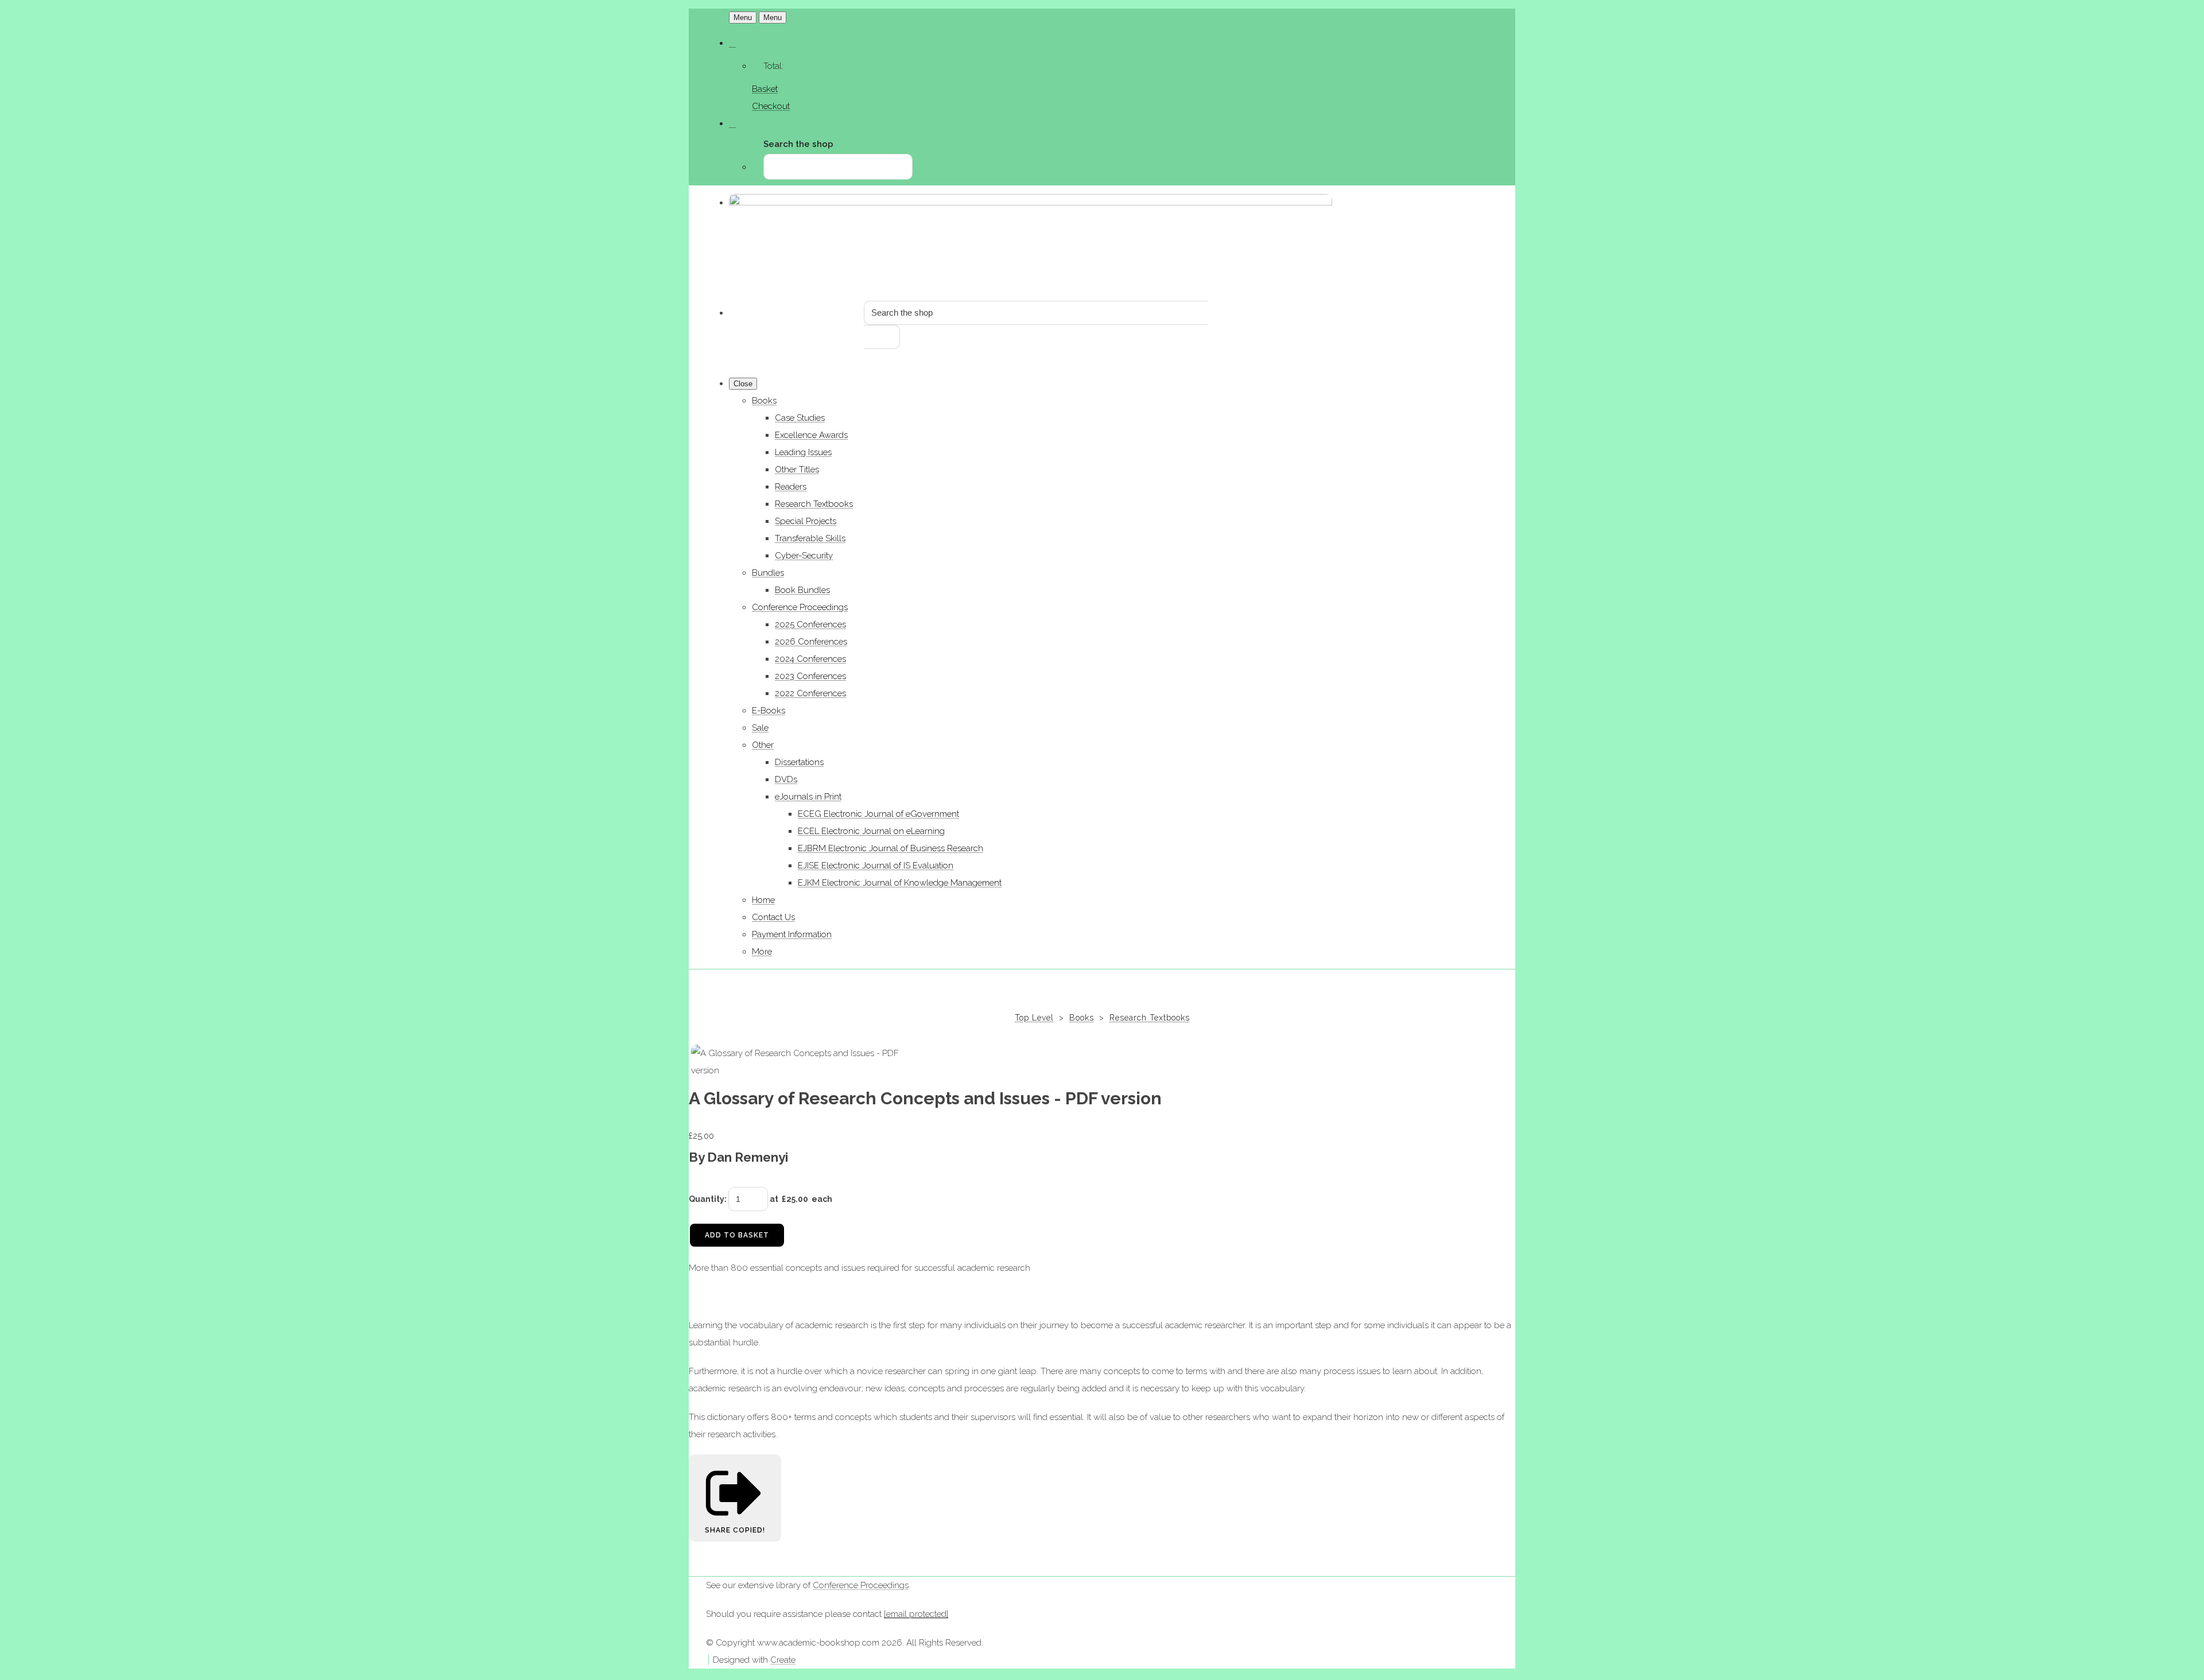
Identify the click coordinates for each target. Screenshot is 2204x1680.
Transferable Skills (810, 538)
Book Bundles (802, 590)
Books (764, 401)
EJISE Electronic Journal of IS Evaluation (876, 866)
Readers (791, 487)
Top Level (1034, 1018)
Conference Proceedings (800, 607)
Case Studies (800, 418)
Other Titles (797, 470)
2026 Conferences (811, 642)
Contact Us (773, 917)
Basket (765, 89)
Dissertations (799, 762)
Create (783, 1660)
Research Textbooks (814, 504)
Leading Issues (803, 452)
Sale (760, 728)
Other (763, 745)
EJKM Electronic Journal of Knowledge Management (900, 883)
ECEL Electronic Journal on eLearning (871, 831)
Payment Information (792, 934)
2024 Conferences (810, 659)
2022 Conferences (810, 693)
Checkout (771, 106)
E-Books (769, 711)
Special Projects (806, 521)
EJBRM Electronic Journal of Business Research (890, 848)
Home (763, 900)
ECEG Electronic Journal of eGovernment (878, 814)
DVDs (786, 779)
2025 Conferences (810, 624)
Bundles (768, 573)
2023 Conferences (810, 676)
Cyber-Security (804, 556)
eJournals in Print (808, 797)
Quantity (707, 1199)
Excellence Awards (811, 435)
